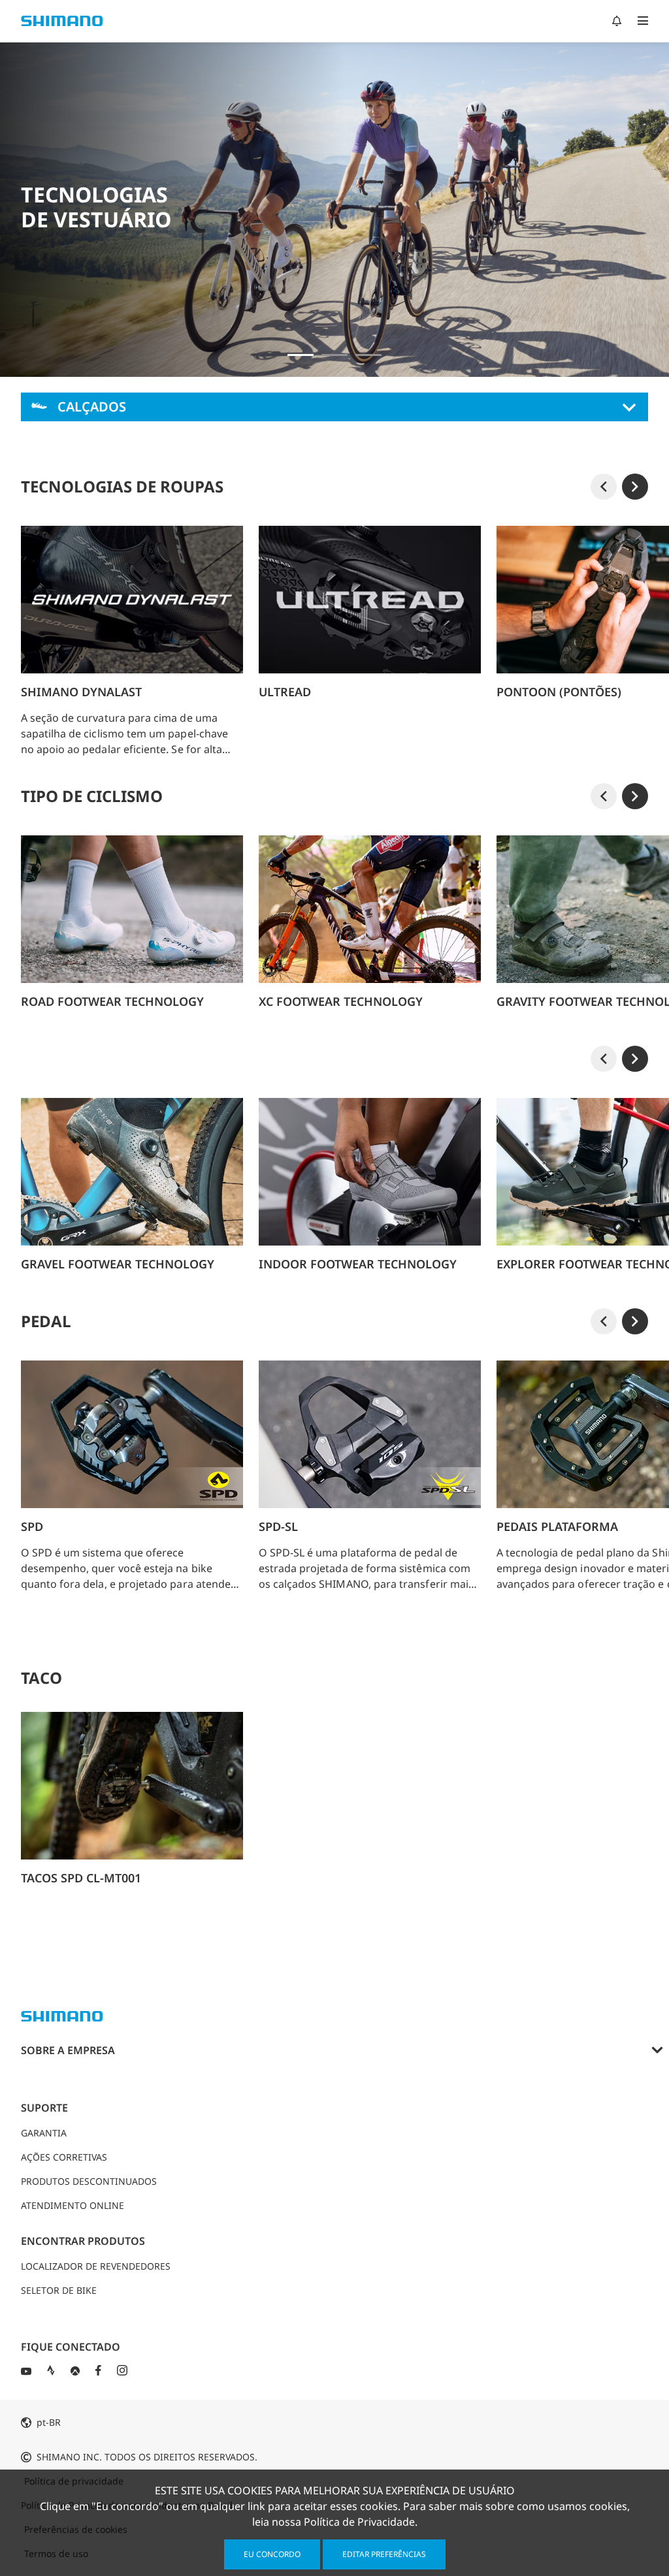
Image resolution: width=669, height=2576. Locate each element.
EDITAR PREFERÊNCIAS (384, 2554)
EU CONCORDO (272, 2554)
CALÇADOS (92, 407)
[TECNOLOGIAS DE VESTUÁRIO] (301, 355)
